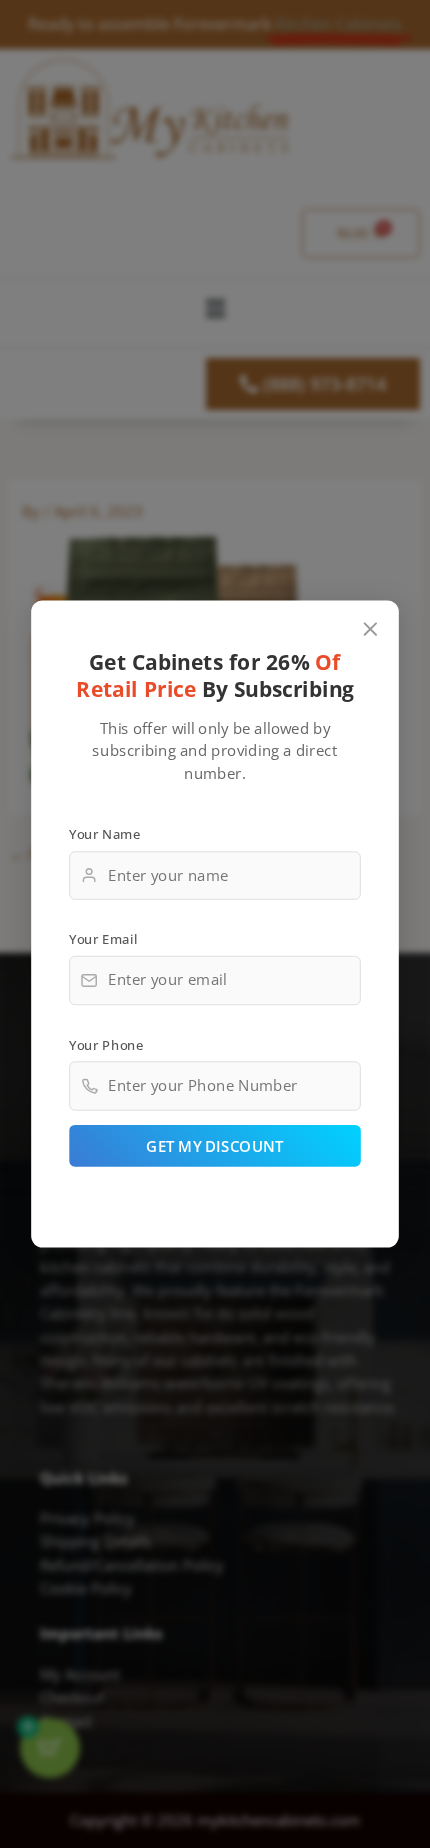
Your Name (104, 834)
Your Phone (106, 1045)
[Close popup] (370, 629)
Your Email (103, 939)
